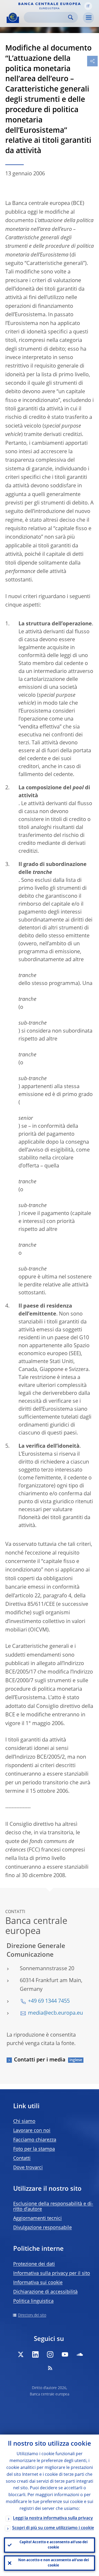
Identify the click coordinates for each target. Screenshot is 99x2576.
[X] (21, 2354)
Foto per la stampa (34, 2149)
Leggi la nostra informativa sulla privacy (53, 2518)
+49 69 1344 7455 (49, 2001)
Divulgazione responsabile (43, 2228)
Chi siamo (24, 2121)
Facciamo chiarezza (35, 2140)
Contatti (22, 2158)
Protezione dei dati (34, 2264)
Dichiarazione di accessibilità (45, 2292)
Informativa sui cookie (38, 2283)
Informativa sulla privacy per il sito (52, 2274)
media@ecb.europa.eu (55, 2013)
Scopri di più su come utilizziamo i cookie (53, 2528)
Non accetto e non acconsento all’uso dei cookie (54, 2563)
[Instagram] (50, 2354)
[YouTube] (65, 2354)
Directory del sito (32, 2315)
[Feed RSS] (50, 2368)
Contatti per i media (40, 2060)
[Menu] (88, 18)
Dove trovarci (28, 2168)
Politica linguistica (33, 2301)
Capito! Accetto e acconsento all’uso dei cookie (54, 2545)
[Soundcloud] (80, 2354)
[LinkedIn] (35, 2354)
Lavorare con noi (32, 2131)
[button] (88, 6)
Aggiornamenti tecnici (37, 2219)
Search (71, 17)
